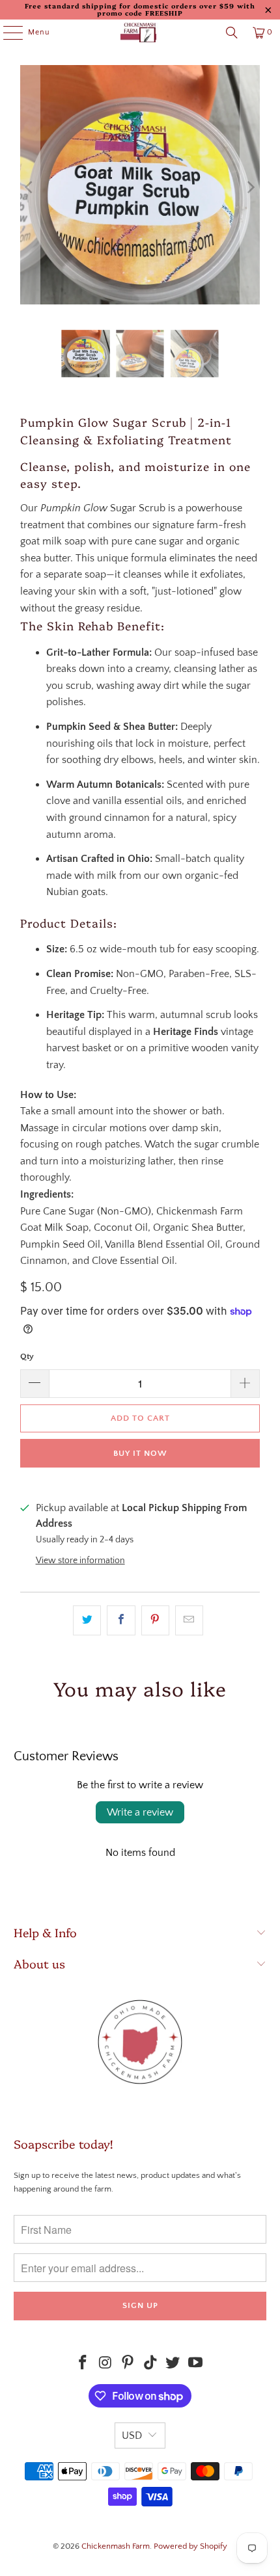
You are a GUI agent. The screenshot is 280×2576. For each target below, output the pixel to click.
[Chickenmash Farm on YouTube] (196, 2364)
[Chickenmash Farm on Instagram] (105, 2364)
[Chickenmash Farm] (140, 33)
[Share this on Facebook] (121, 1620)
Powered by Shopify (190, 2546)
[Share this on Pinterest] (155, 1620)
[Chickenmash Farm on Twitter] (173, 2364)
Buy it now (140, 1453)
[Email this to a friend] (189, 1620)
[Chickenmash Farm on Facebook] (83, 2364)
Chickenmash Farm (116, 2546)
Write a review (140, 1812)
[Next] (250, 188)
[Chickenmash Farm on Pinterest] (128, 2364)
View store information (80, 1561)
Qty (27, 1356)
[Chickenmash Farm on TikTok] (151, 2364)
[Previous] (30, 188)
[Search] (232, 33)
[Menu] (6, 33)
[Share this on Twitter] (87, 1620)
